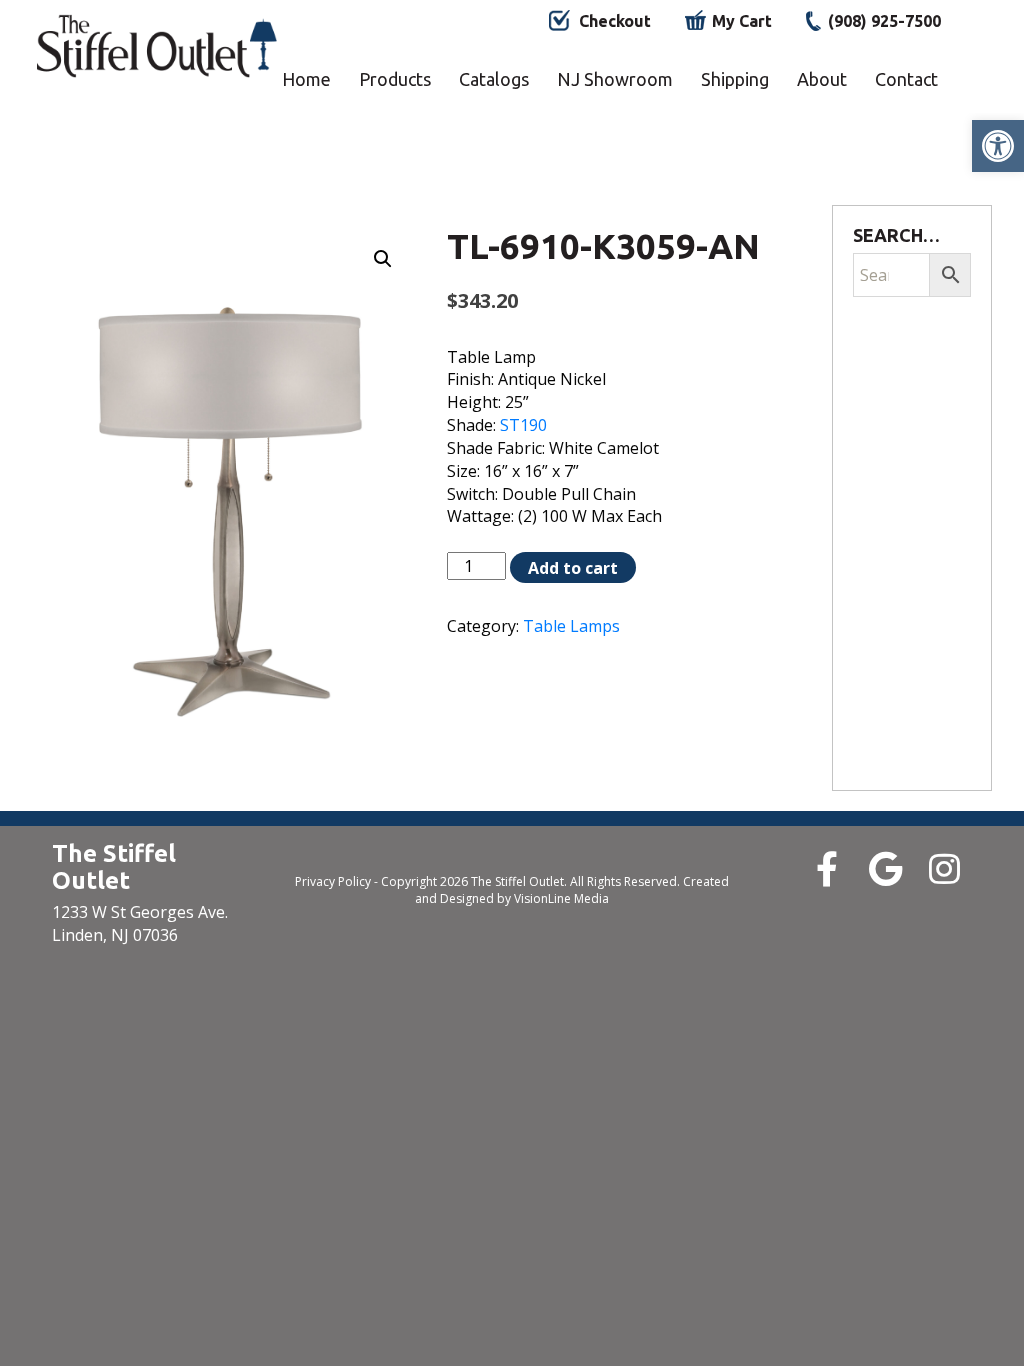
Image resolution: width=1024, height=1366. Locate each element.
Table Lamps (571, 626)
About (822, 79)
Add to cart (573, 568)
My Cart (742, 21)
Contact (906, 79)
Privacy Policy (333, 881)
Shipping (735, 79)
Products (395, 79)
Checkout (615, 21)
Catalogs (494, 79)
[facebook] (826, 868)
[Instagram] (944, 868)
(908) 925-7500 (884, 21)
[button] (998, 146)
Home (306, 79)
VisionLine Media (561, 898)
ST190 (523, 425)
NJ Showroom (615, 79)
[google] (885, 868)
